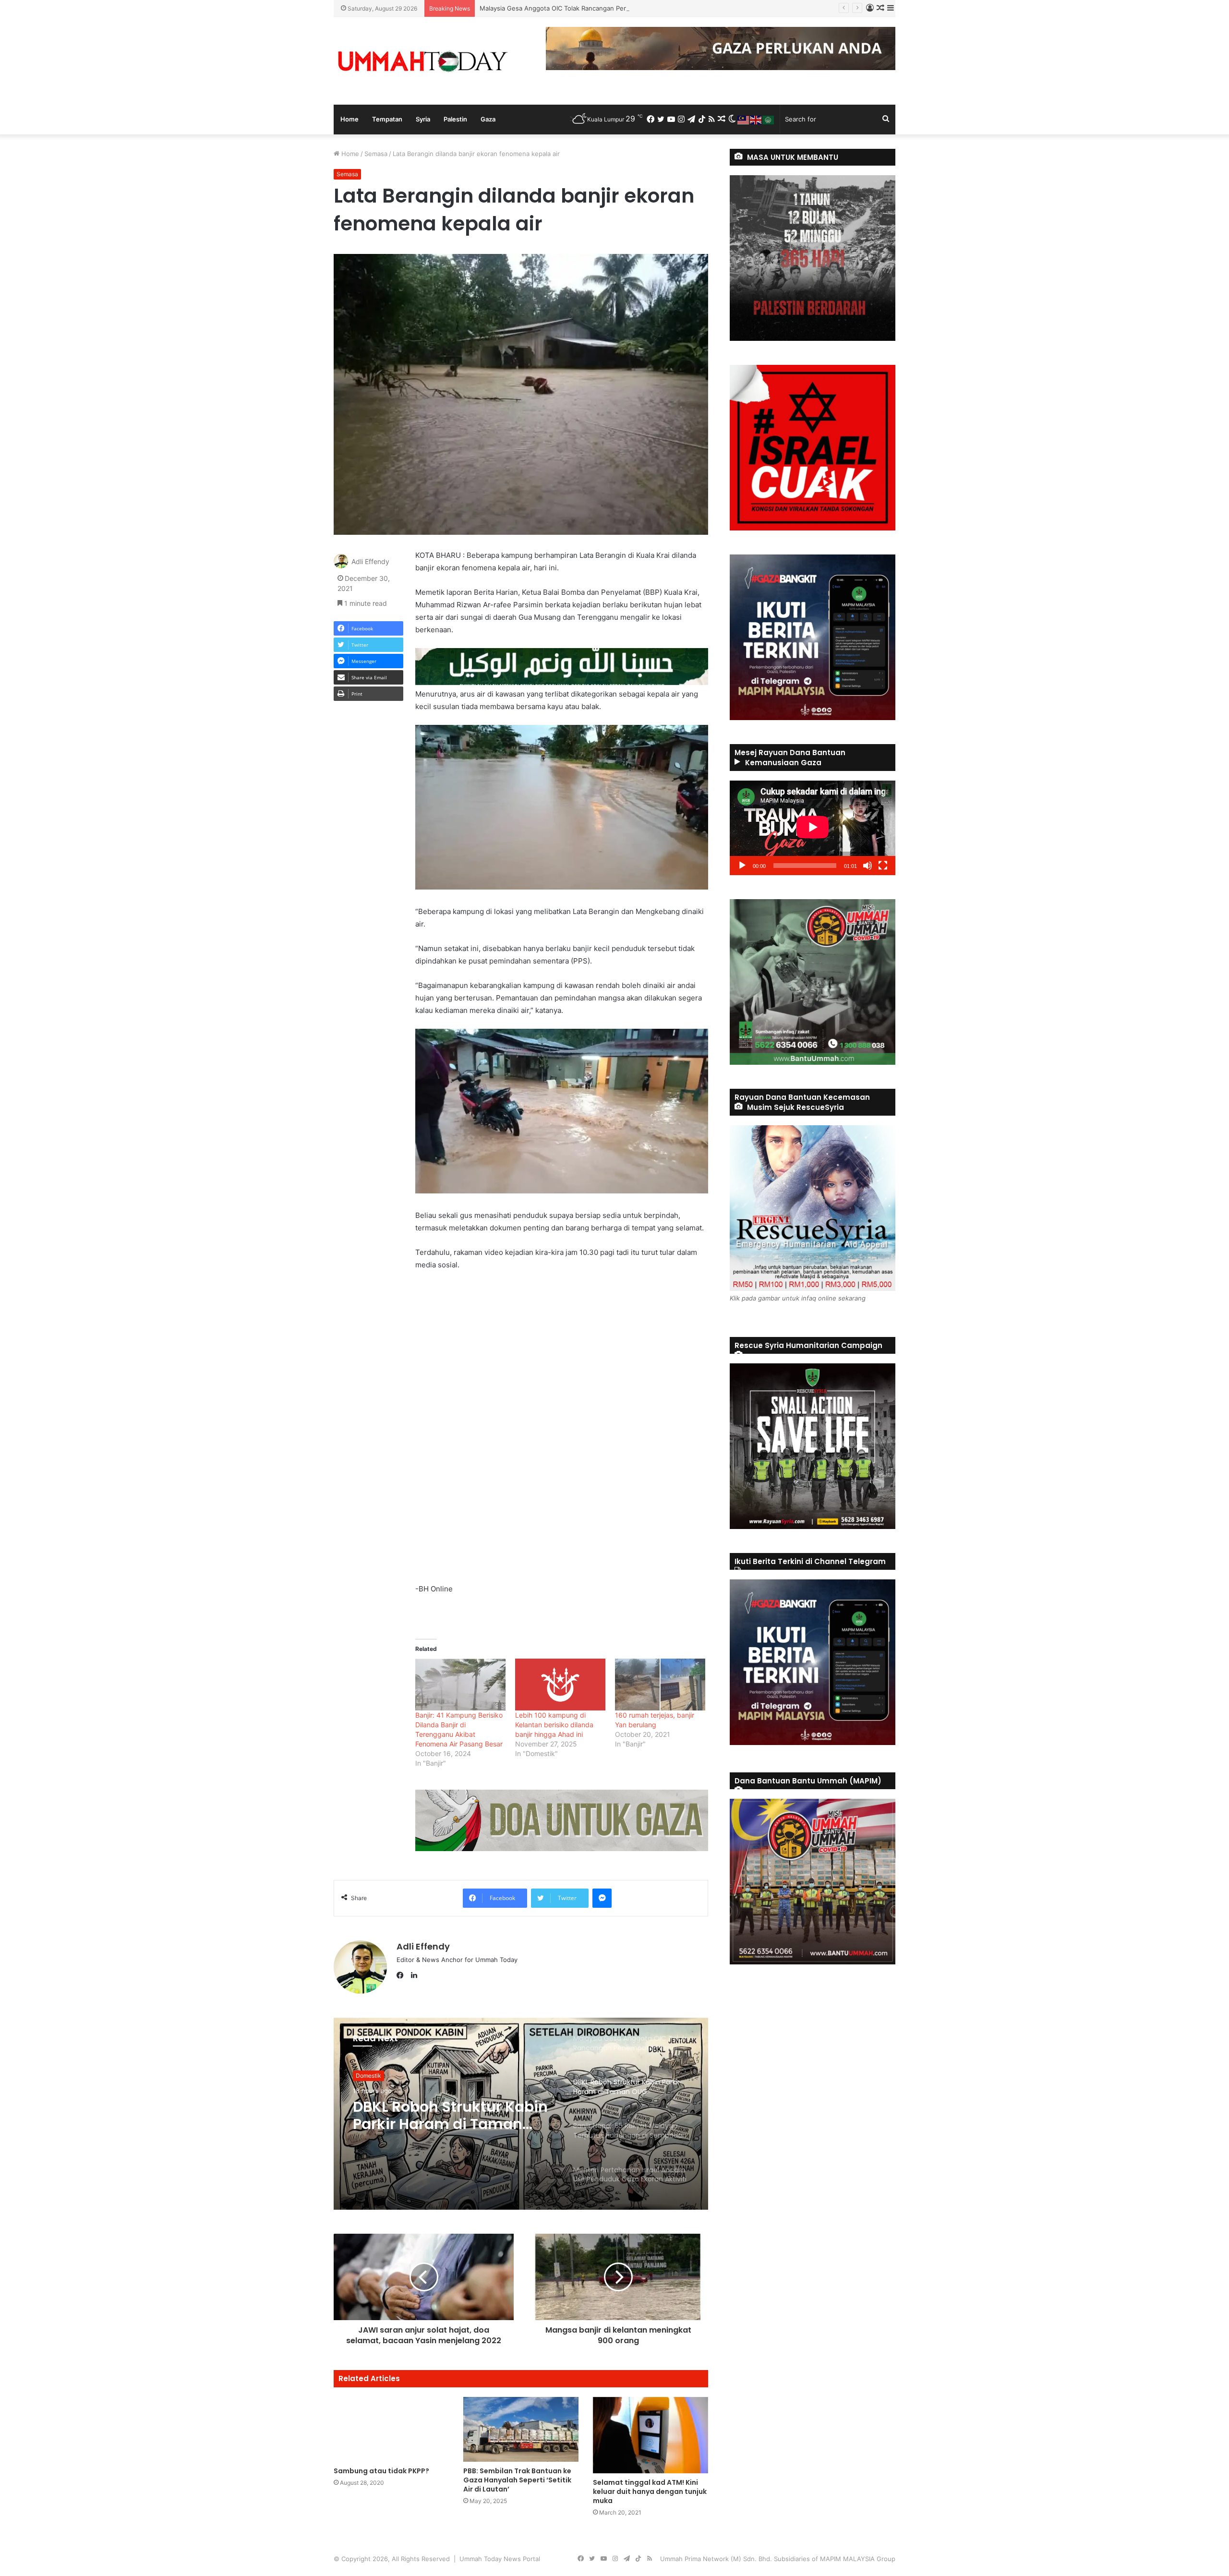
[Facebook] (402, 1975)
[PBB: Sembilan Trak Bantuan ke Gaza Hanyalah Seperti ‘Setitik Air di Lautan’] (521, 2429)
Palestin (455, 119)
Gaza (488, 119)
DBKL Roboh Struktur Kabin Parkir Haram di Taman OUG (562, 8)
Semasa (376, 154)
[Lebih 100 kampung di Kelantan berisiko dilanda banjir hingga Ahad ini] (560, 1684)
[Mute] (868, 866)
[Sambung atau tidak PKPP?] (391, 2429)
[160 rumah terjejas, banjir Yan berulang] (660, 1684)
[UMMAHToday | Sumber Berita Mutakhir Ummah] (422, 61)
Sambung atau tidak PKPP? (381, 2471)
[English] (756, 119)
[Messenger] (602, 1898)
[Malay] (744, 119)
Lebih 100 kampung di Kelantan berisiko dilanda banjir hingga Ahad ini (554, 1725)
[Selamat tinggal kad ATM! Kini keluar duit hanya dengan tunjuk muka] (651, 2435)
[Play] (742, 866)
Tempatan (387, 119)
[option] (521, 2114)
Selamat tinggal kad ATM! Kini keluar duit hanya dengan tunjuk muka (650, 2492)
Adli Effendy (370, 561)
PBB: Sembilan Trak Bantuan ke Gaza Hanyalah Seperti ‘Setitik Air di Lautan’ (517, 2480)
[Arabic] (769, 119)
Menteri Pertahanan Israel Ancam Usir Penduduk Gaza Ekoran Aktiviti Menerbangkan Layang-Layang (447, 2116)
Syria (423, 119)
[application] (813, 828)
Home (349, 119)
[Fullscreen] (883, 866)
